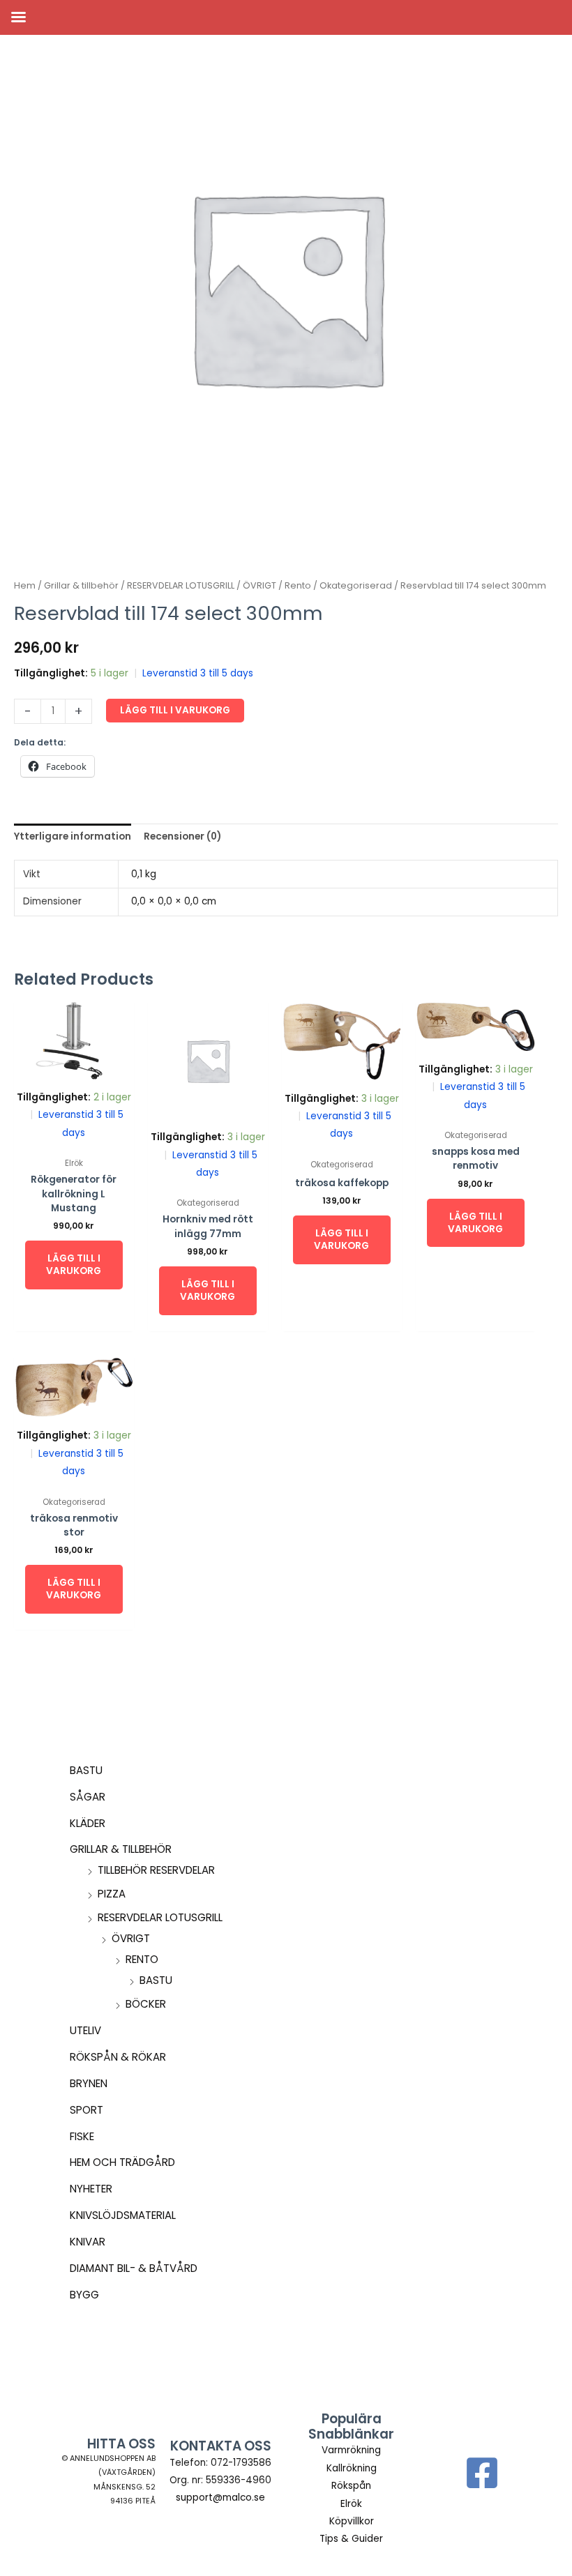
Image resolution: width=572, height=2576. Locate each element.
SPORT (86, 2110)
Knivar (88, 2242)
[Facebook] (482, 2473)
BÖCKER (146, 2004)
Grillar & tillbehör (121, 1849)
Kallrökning (352, 2468)
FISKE (82, 2136)
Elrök (351, 2504)
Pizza (112, 1894)
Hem (25, 585)
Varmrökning (351, 2450)
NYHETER (91, 2189)
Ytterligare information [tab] (73, 836)
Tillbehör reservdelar (156, 1870)
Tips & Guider (351, 2539)
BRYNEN (89, 2083)
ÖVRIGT (131, 1938)
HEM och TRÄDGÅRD (122, 2162)
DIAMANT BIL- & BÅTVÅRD (134, 2268)
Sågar (88, 1797)
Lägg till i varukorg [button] (74, 1265)
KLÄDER (88, 1823)
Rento (142, 1959)
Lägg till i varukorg (175, 710)
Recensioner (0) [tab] (182, 836)
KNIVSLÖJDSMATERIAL (123, 2215)
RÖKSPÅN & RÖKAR (118, 2057)
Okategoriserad (356, 585)
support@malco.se (220, 2498)
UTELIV (85, 2030)
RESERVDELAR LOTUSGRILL (160, 1917)
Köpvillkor (352, 2521)
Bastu (86, 1770)
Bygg (84, 2295)
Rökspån (351, 2486)
